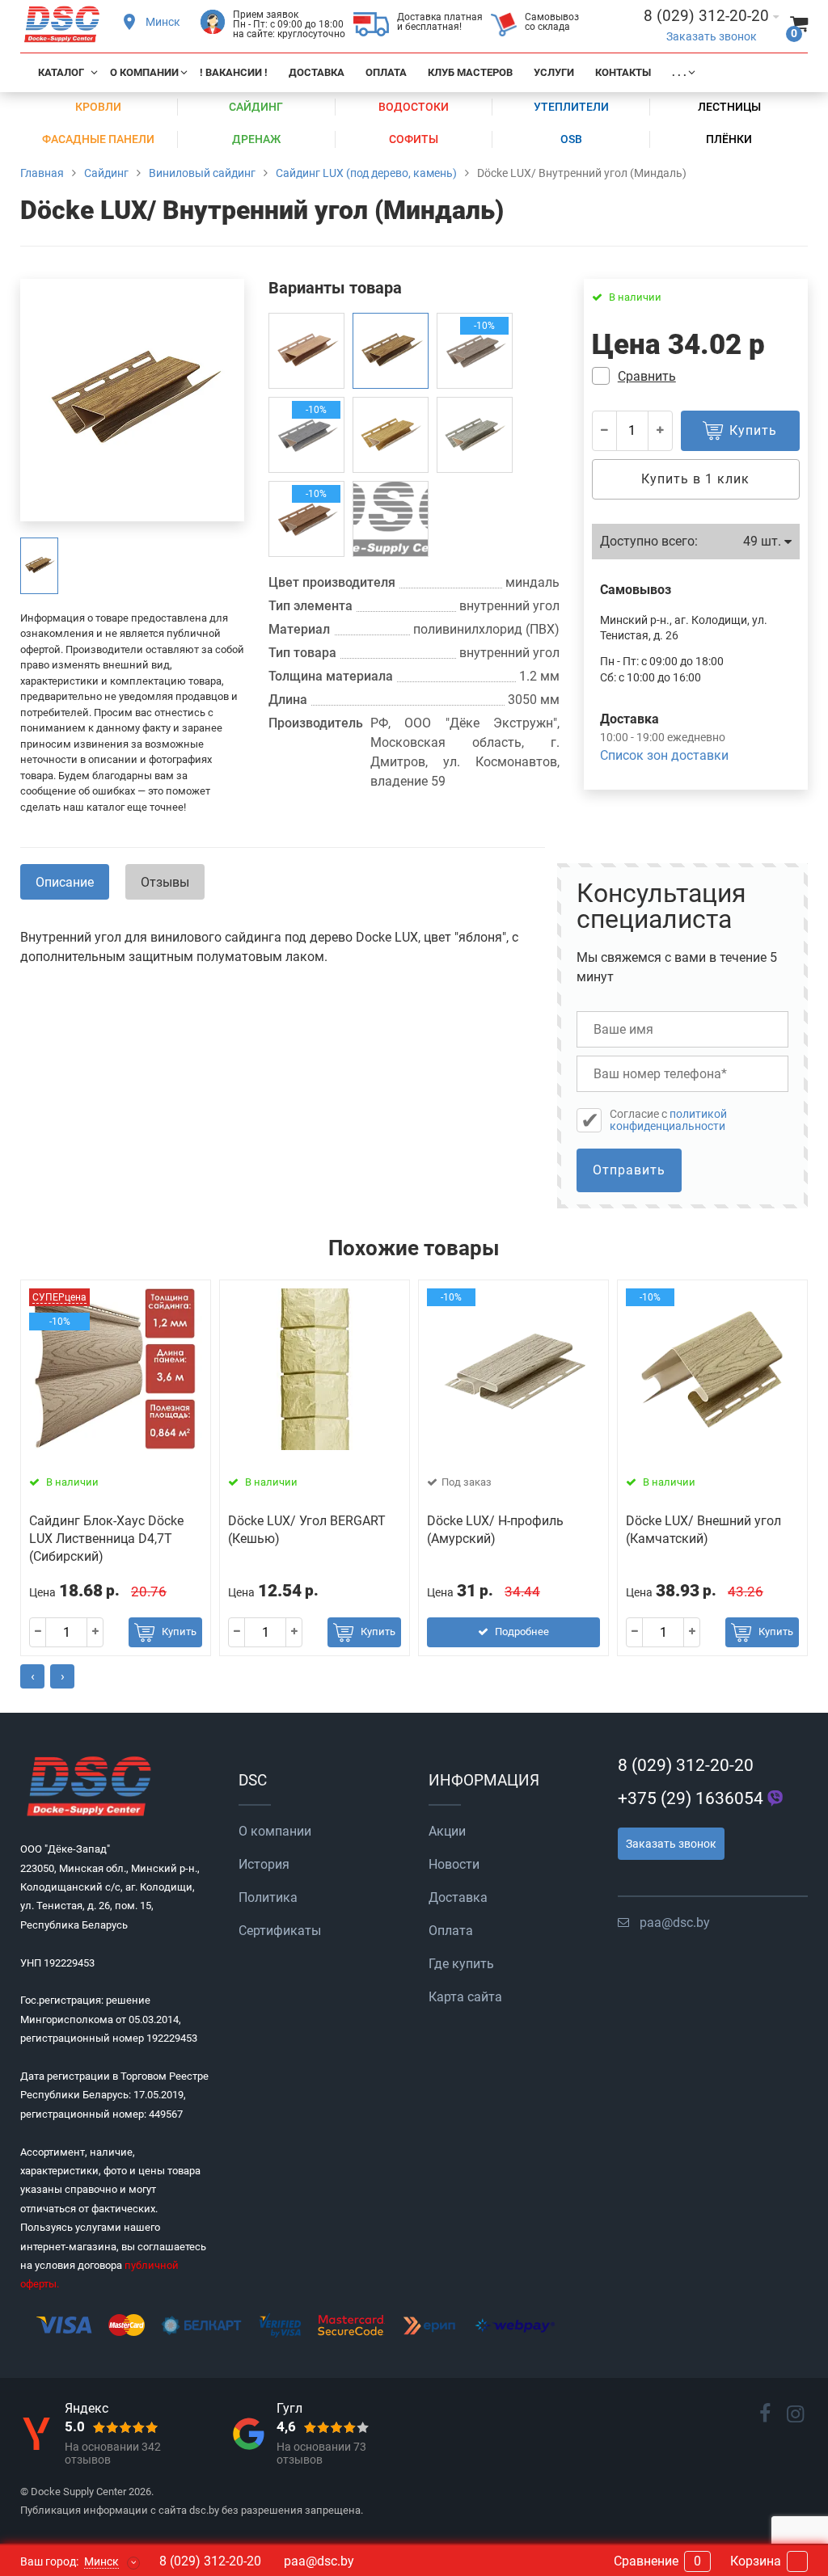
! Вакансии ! (234, 72)
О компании (144, 72)
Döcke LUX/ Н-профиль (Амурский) (495, 1530)
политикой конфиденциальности (668, 1120)
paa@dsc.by (675, 1923)
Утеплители (571, 107)
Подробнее (522, 1632)
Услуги (554, 72)
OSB (571, 139)
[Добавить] (660, 431)
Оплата (386, 72)
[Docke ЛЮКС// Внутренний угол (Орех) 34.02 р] (391, 519)
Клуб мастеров (470, 72)
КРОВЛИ (98, 107)
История (264, 1864)
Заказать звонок (712, 37)
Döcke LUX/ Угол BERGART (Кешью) (307, 1530)
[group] (39, 566)
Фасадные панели (98, 139)
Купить (179, 1632)
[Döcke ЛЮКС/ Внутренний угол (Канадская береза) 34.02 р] (475, 435)
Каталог (61, 72)
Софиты (414, 139)
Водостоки (414, 107)
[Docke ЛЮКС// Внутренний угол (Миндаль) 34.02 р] (391, 351)
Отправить (629, 1170)
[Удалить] (605, 431)
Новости (454, 1864)
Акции (447, 1831)
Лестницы (729, 107)
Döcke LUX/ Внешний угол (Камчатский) (703, 1530)
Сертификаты (280, 1931)
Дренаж (256, 139)
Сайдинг (256, 107)
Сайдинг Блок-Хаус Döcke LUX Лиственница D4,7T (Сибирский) (106, 1539)
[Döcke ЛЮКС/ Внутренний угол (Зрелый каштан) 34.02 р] (391, 435)
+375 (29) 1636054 (691, 1798)
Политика (268, 1897)
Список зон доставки (664, 755)
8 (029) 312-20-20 (686, 1765)
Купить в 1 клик (695, 479)
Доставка (317, 72)
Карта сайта (465, 1997)
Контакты (623, 72)
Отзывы (165, 882)
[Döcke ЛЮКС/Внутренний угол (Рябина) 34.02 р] (306, 351)
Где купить (461, 1964)
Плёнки (729, 139)
